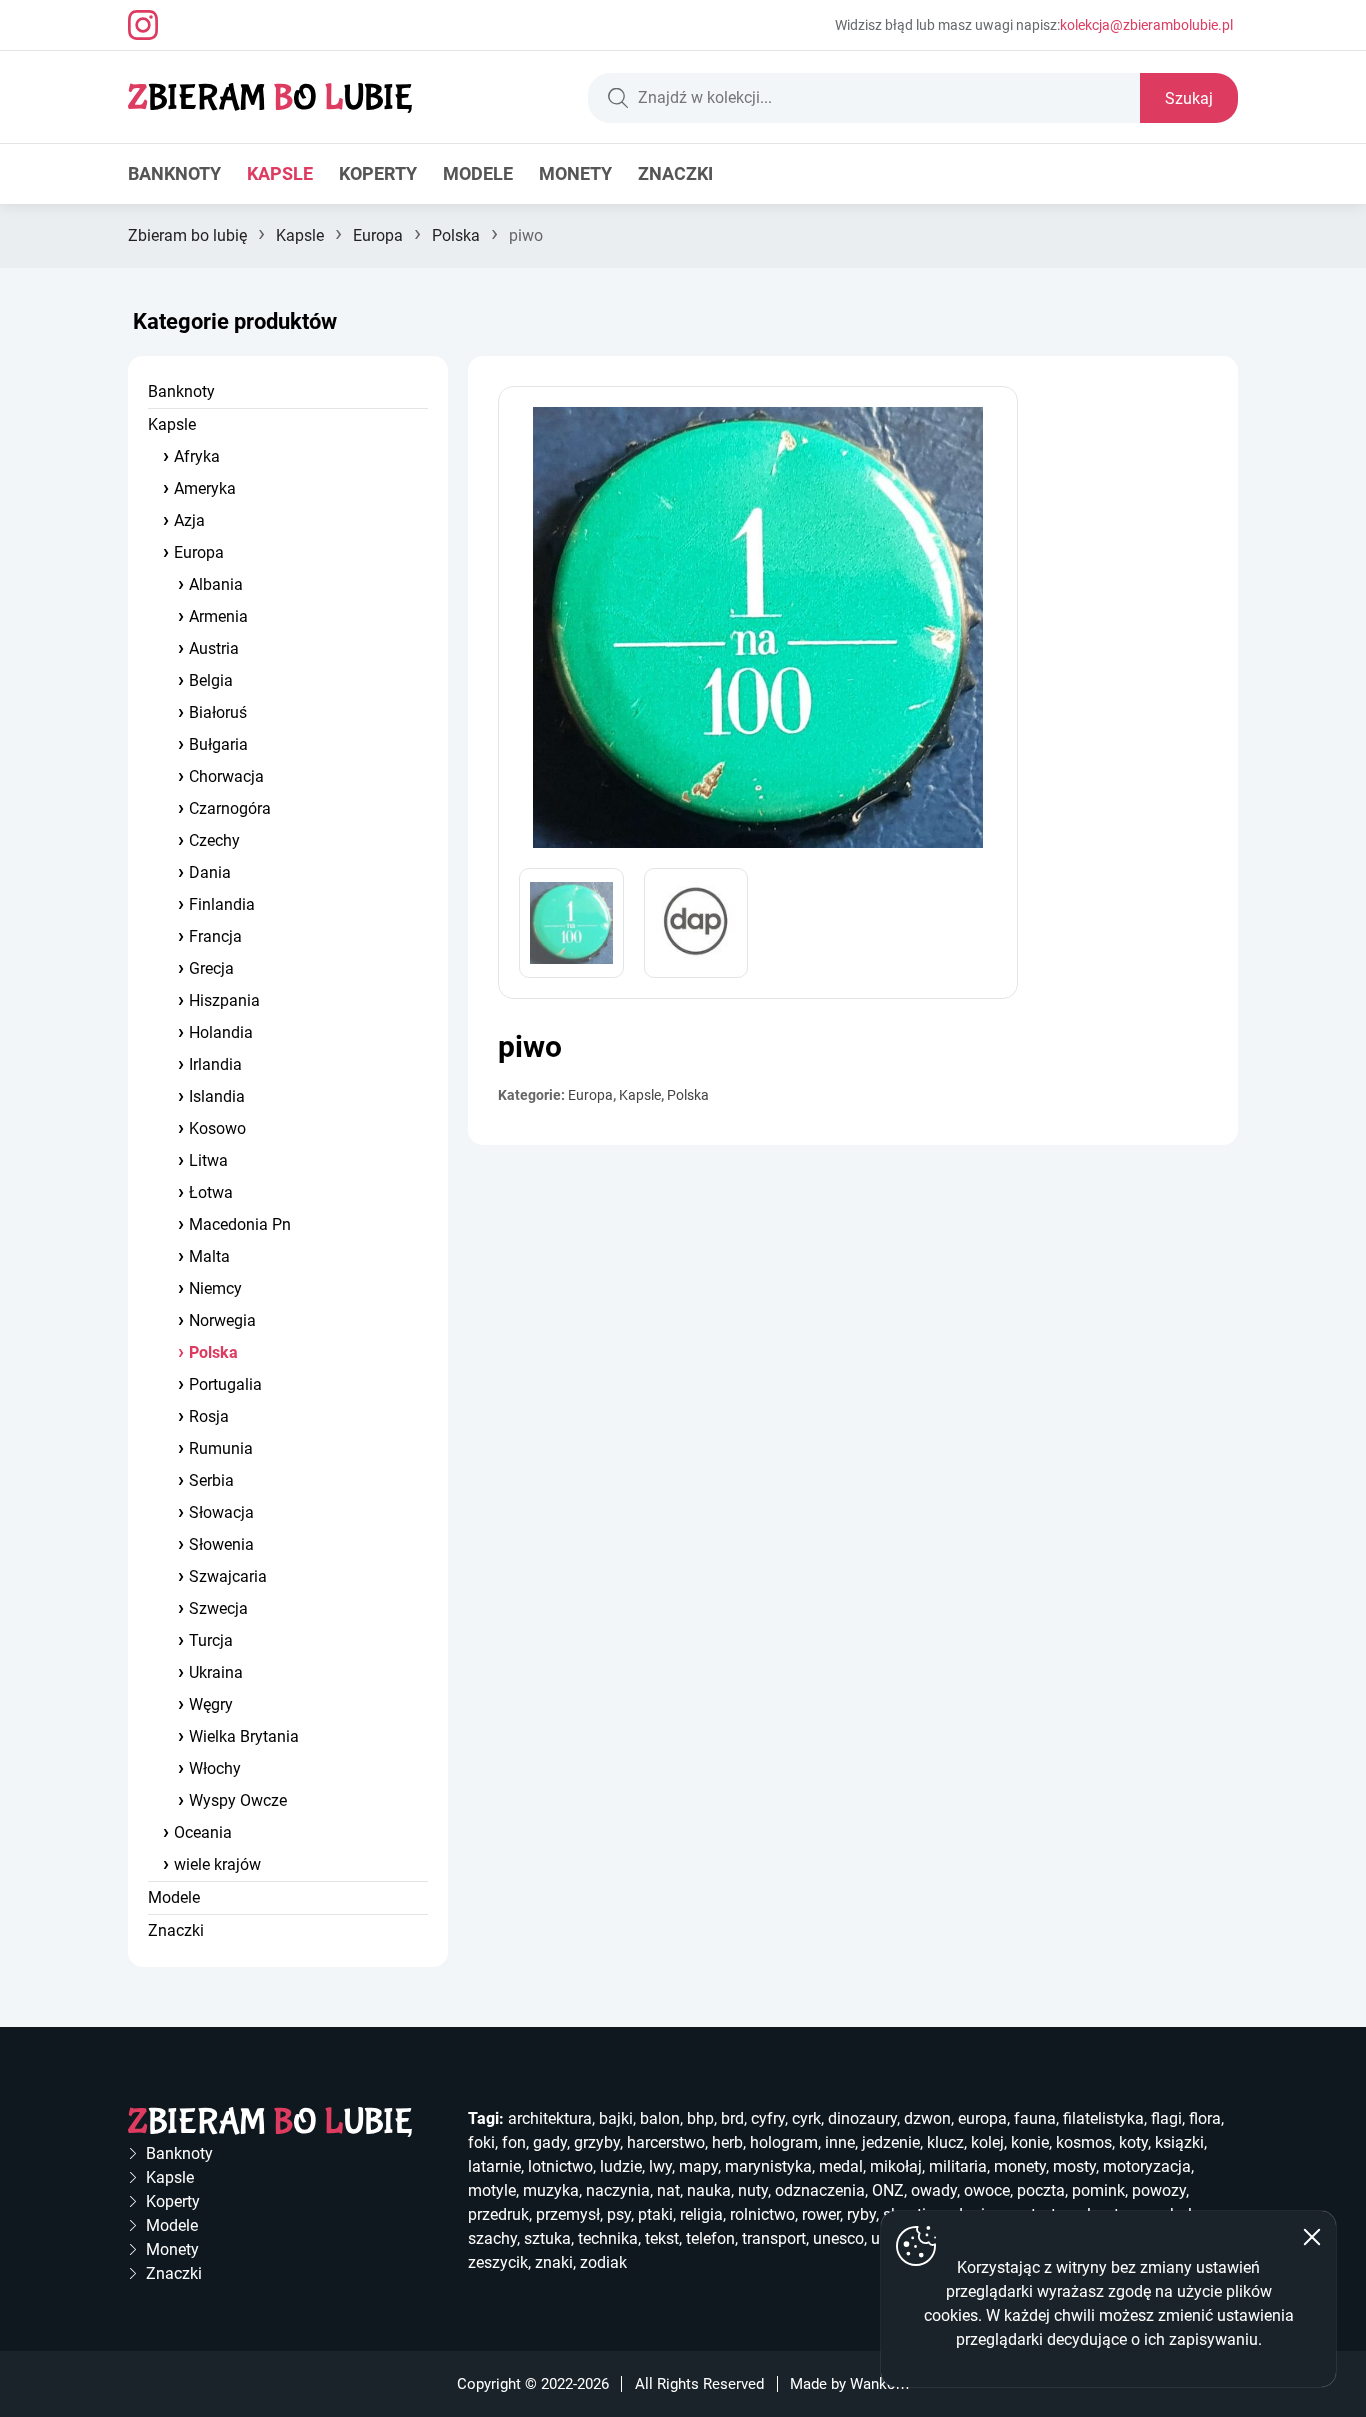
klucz (945, 2142)
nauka (709, 2190)
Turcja (211, 1640)
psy (619, 2214)
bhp (700, 2118)
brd (732, 2118)
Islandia (217, 1096)
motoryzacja (1147, 2166)
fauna (1035, 2118)
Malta (209, 1256)
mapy (698, 2166)
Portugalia (225, 1384)
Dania (210, 872)
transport (774, 2238)
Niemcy (215, 1288)
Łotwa (211, 1192)
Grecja (211, 968)
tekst (662, 2238)
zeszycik (498, 2262)
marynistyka (768, 2166)
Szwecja (218, 1608)
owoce (987, 2190)
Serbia (211, 1480)
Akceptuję (1312, 2237)
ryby (861, 2214)
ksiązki (1179, 2142)
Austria (214, 648)
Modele (478, 173)
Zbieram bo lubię (187, 235)
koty (1133, 2142)
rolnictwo (762, 2214)
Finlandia (222, 904)
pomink (1098, 2190)
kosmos (1084, 2142)
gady (550, 2142)
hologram (784, 2142)
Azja (189, 520)
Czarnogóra (230, 808)
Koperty (378, 173)
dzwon (927, 2118)
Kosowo (217, 1128)
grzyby (597, 2142)
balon (660, 2118)
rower (821, 2214)
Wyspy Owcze (238, 1800)
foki (481, 2142)
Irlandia (215, 1064)
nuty (753, 2190)
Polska (456, 235)
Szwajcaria (228, 1576)
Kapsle (280, 173)
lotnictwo (560, 2166)
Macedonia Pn (240, 1224)
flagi (1166, 2118)
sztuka (547, 2238)
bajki (616, 2118)
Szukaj (1189, 98)
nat (668, 2190)
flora (1205, 2118)
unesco (838, 2238)
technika (608, 2238)
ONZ (888, 2190)
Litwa (208, 1160)
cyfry (768, 2118)
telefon (710, 2238)
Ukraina (216, 1672)
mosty (1074, 2166)
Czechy (214, 840)
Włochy (215, 1768)
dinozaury (862, 2118)
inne (840, 2142)
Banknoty (174, 173)
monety (1020, 2166)
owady (934, 2190)
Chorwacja (226, 776)
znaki (554, 2262)
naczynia (618, 2190)
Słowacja (221, 1512)
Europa (378, 235)
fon (514, 2142)
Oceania (203, 1832)
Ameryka (205, 488)
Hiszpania (224, 1000)
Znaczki (675, 173)
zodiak (603, 2262)
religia (701, 2214)
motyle (492, 2190)
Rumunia (221, 1448)
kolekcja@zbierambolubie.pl (1146, 25)
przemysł (568, 2214)
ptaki (655, 2214)
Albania (216, 584)
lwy (660, 2166)
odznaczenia (820, 2190)
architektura (550, 2118)
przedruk (498, 2214)
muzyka (551, 2190)
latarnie (494, 2166)
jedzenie (891, 2142)
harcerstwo (666, 2142)
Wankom (879, 2384)
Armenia (218, 616)
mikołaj (896, 2166)
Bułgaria (218, 744)
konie (1030, 2142)
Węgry (211, 1704)
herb (727, 2142)
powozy (1159, 2190)
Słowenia (221, 1544)
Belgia (211, 680)
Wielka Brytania (244, 1736)
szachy (492, 2238)
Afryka (197, 456)
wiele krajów (217, 1864)
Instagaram (143, 25)
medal (841, 2166)
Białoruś (218, 712)
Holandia (221, 1032)
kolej (987, 2142)
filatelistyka (1103, 2118)
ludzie (621, 2166)
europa (982, 2118)
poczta (1041, 2190)
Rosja (209, 1416)
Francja (215, 936)
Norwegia (222, 1320)
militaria (958, 2166)
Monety (575, 173)
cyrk (806, 2118)
